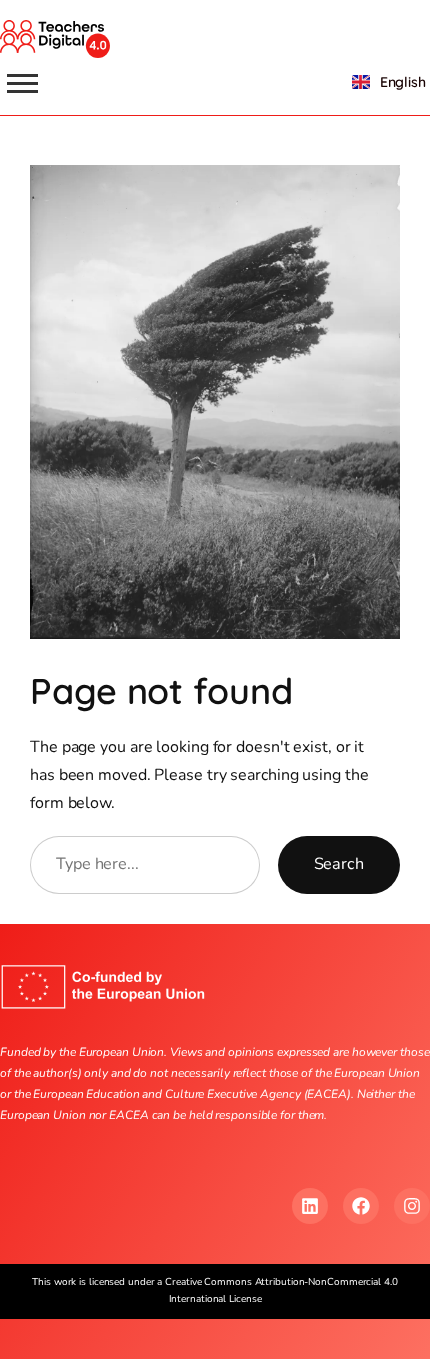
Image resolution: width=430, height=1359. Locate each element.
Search (339, 864)
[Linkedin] (310, 1206)
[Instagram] (412, 1206)
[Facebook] (361, 1206)
